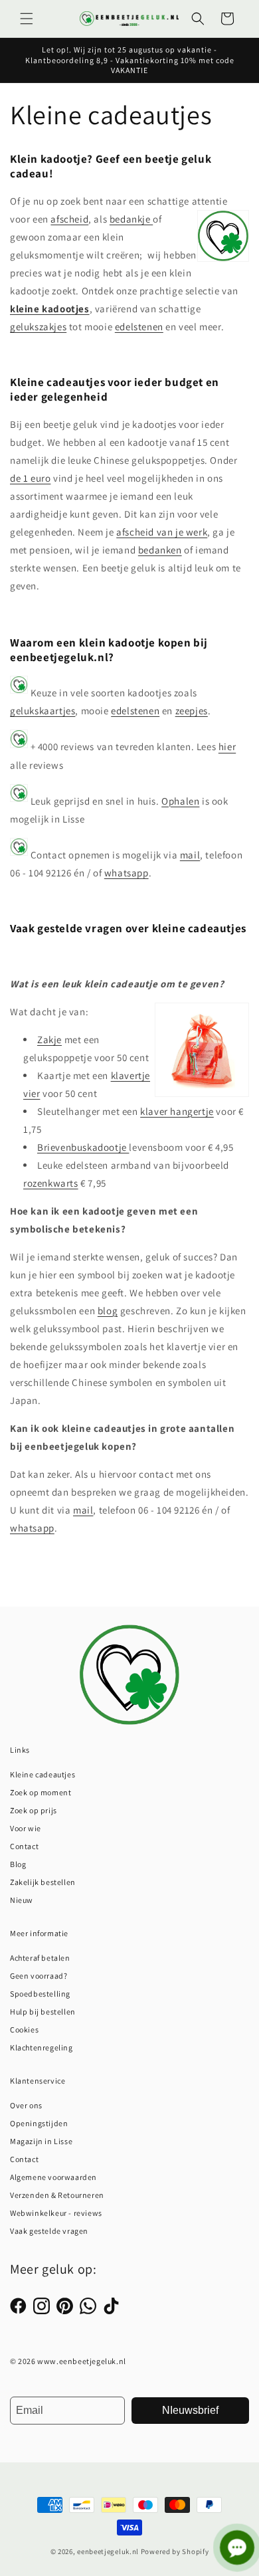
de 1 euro (30, 478)
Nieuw (22, 1900)
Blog (18, 1864)
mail (190, 855)
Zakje (49, 1040)
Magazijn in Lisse (41, 2141)
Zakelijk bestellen (43, 1882)
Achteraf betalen (40, 1958)
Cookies (24, 2030)
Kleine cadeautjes (43, 1774)
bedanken (160, 550)
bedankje (131, 219)
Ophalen (180, 801)
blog (108, 1311)
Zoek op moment (41, 1792)
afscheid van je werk (162, 532)
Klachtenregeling (42, 2047)
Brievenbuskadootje (83, 1147)
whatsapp (127, 873)
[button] (27, 19)
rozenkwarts (51, 1183)
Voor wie (26, 1828)
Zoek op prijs (34, 1810)
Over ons (26, 2105)
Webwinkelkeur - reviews (56, 2213)
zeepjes (192, 711)
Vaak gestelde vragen (49, 2231)
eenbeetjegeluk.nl (108, 2551)
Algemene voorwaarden (53, 2177)
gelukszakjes (38, 327)
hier (227, 747)
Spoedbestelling (40, 1994)
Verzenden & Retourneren (57, 2195)
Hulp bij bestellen (43, 2012)
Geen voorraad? (39, 1976)
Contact (24, 1846)
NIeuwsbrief (190, 2410)
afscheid (69, 219)
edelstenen (139, 327)
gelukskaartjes (43, 711)
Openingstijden (39, 2123)
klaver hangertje (177, 1111)
